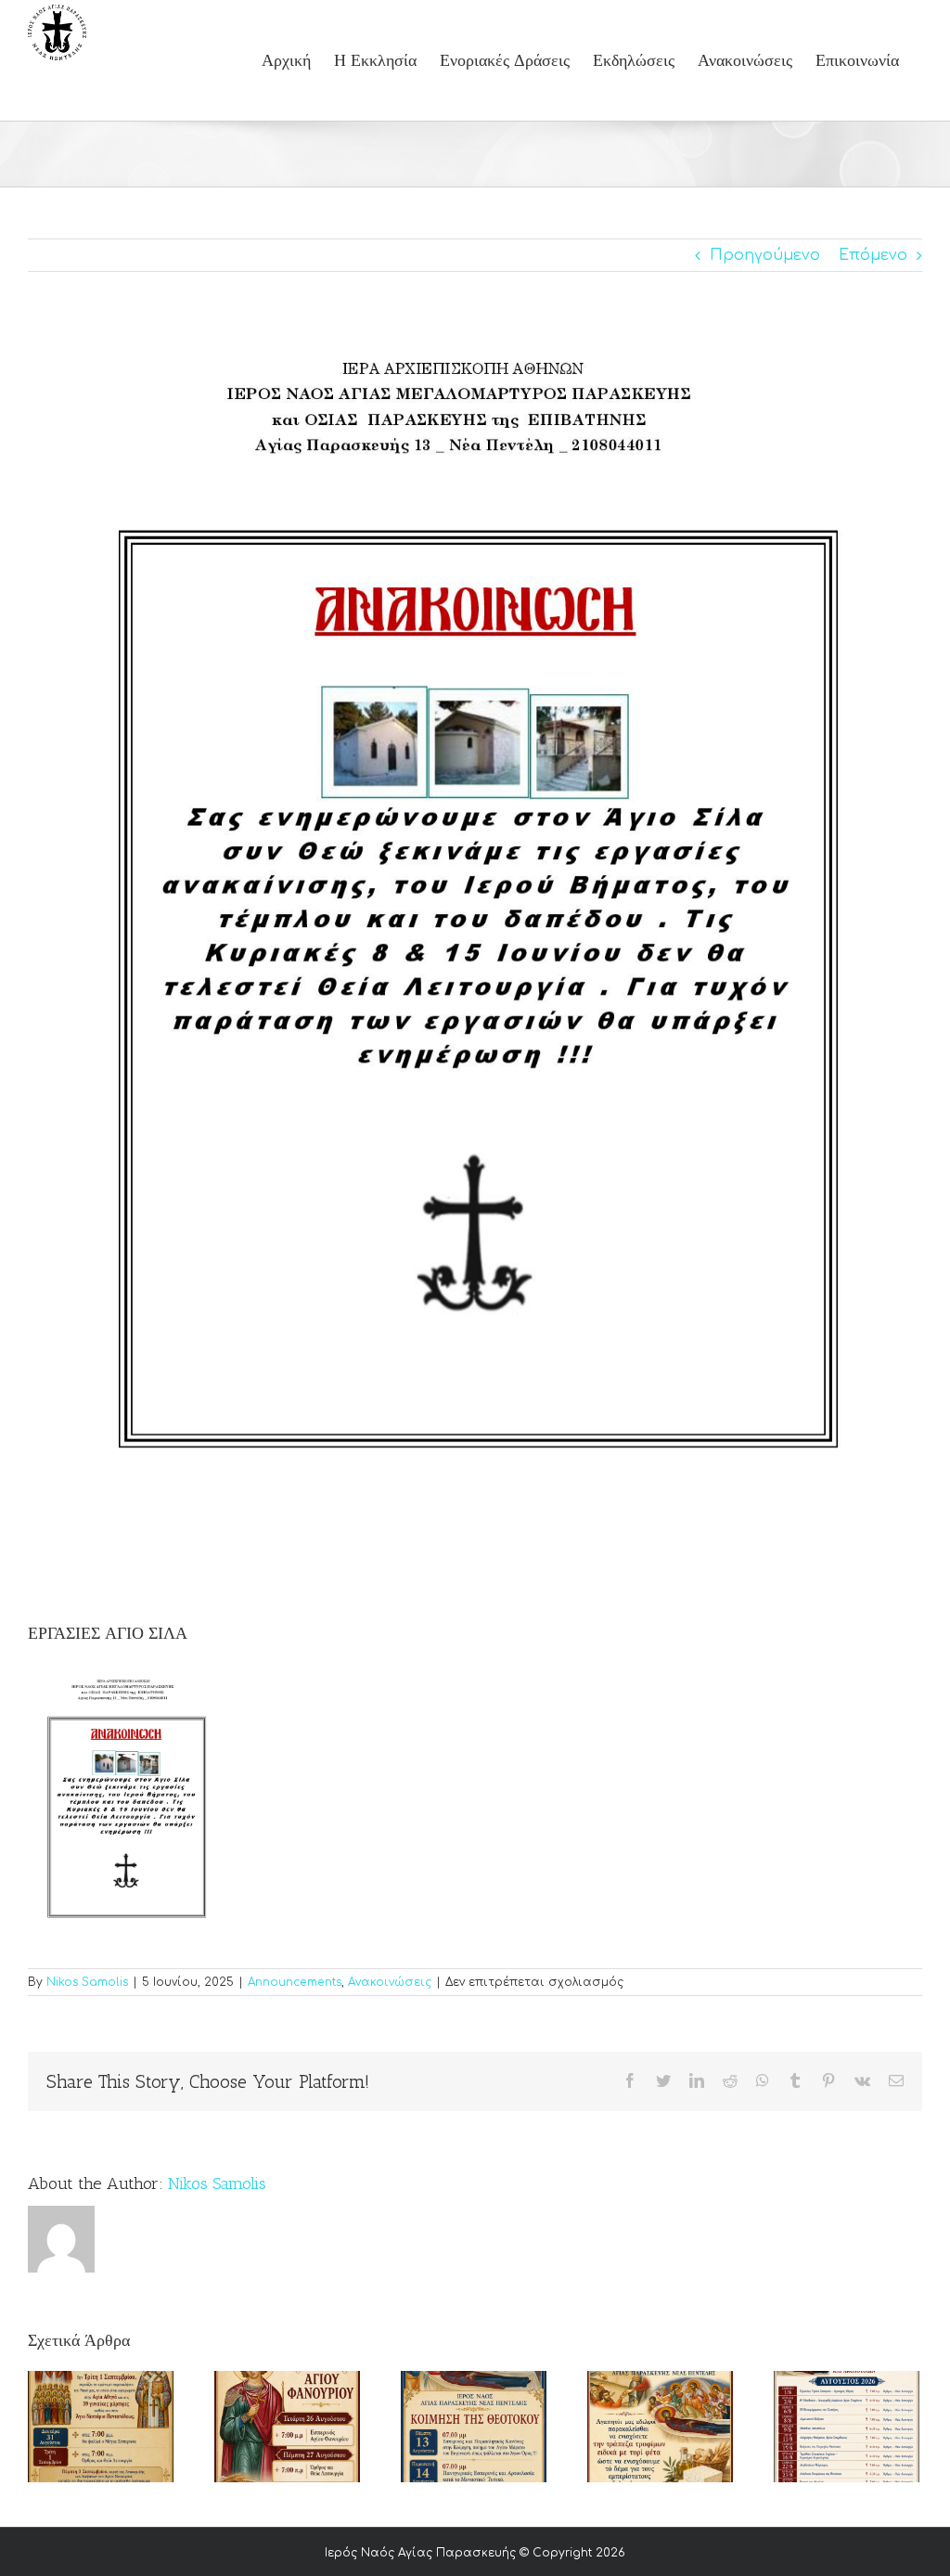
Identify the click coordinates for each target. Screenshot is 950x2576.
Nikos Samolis (87, 1982)
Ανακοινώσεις (390, 1982)
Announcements (295, 1982)
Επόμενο (873, 255)
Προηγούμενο (765, 255)
